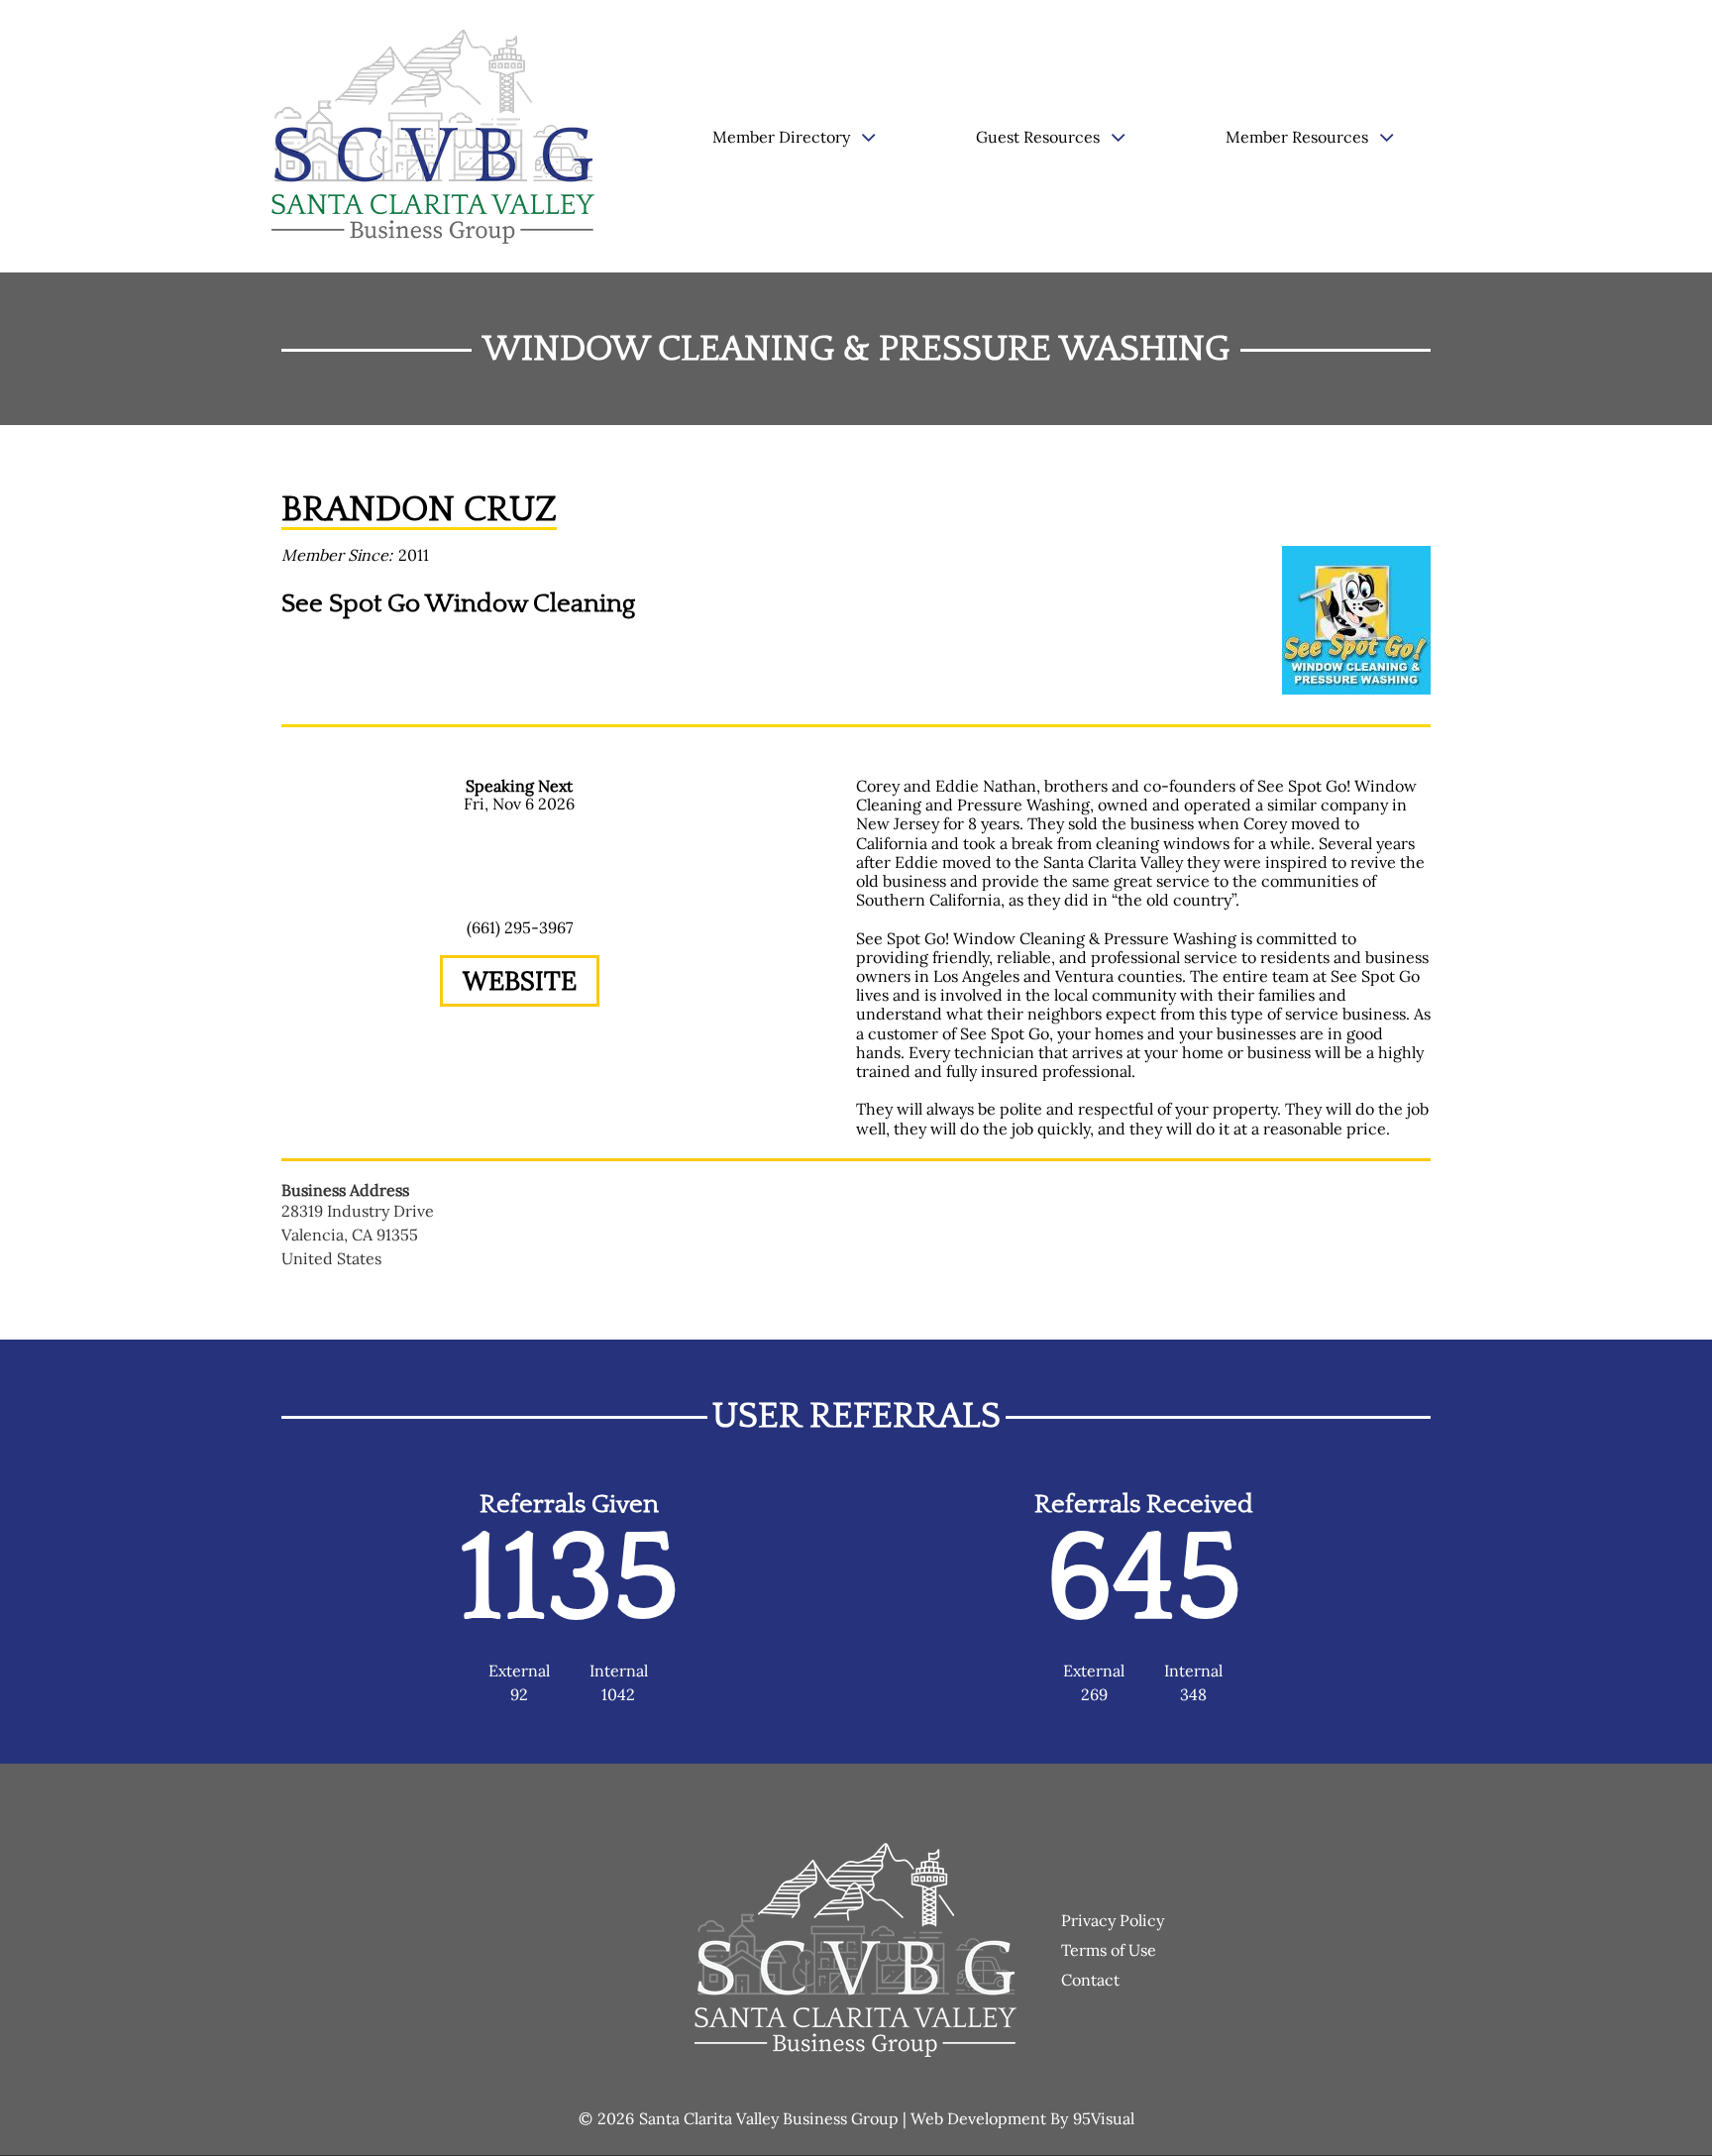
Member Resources (1297, 137)
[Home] (441, 137)
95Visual (1104, 2118)
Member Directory (781, 137)
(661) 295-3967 (520, 927)
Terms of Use (1109, 1950)
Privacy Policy (1113, 1920)
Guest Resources (1038, 137)
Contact (1090, 1980)
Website (520, 980)
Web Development (978, 2118)
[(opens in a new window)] (1356, 618)
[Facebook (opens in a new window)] (519, 1038)
